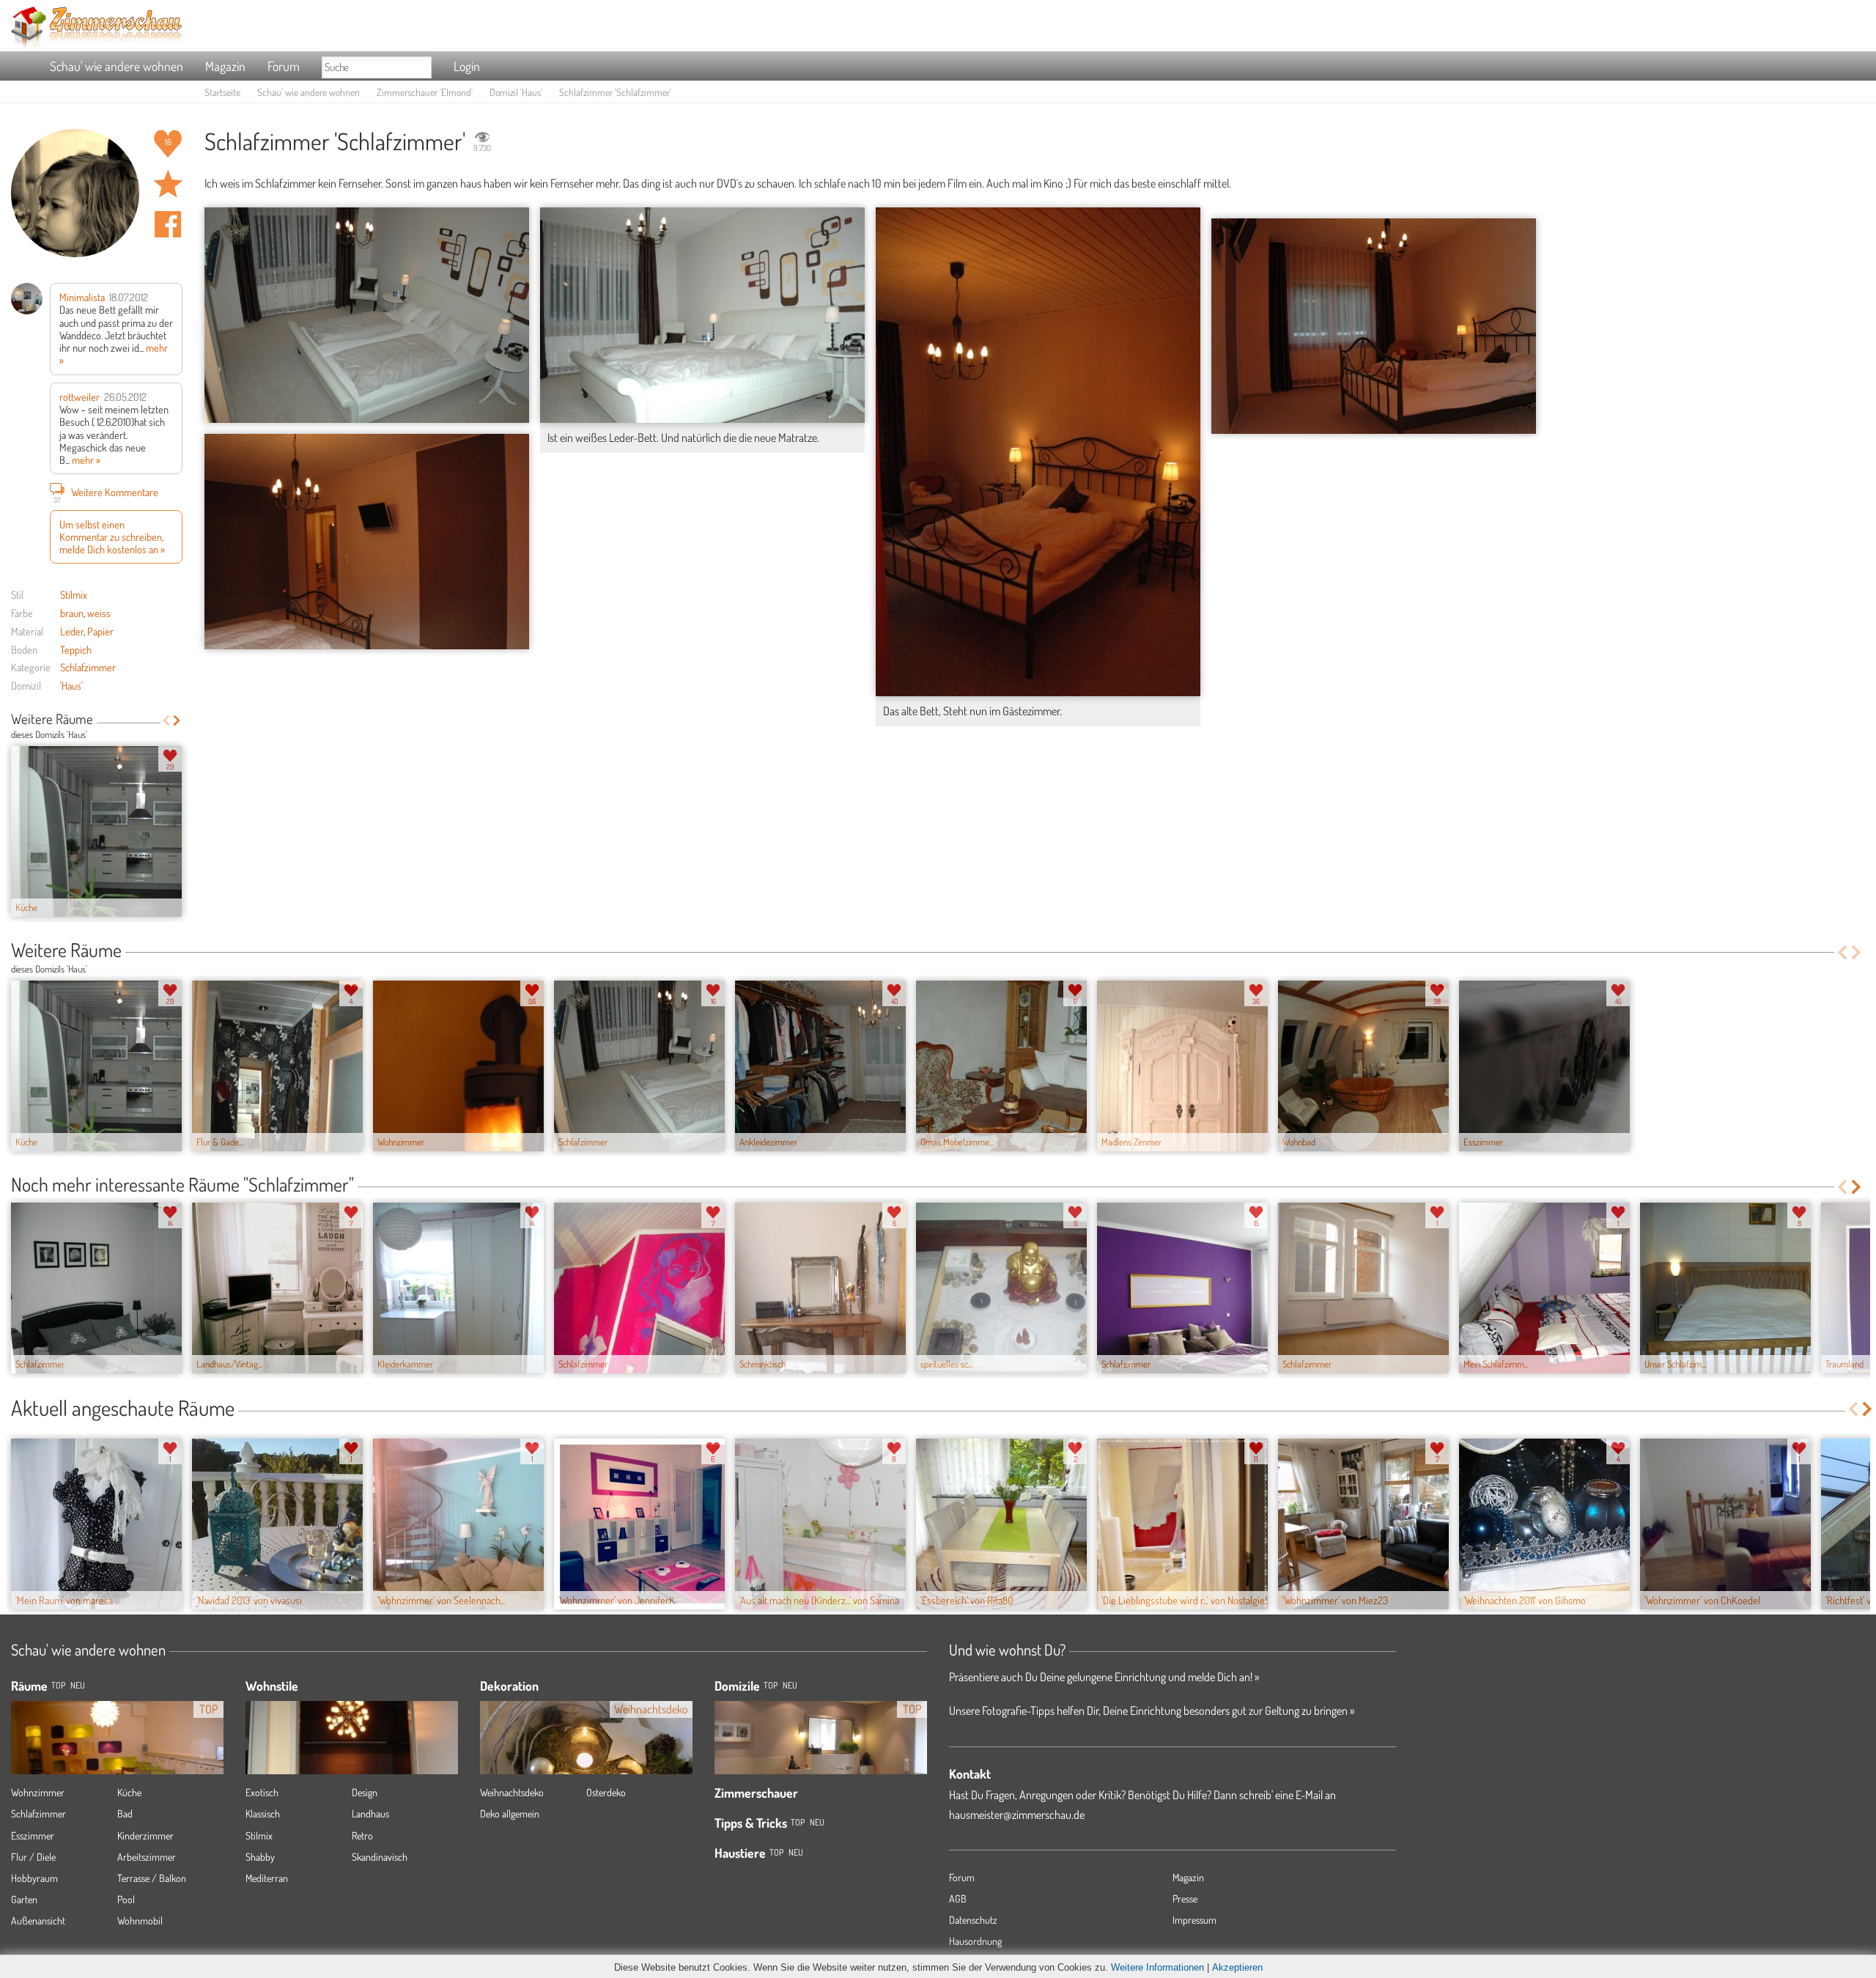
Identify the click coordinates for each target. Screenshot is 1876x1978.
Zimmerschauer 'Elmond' (425, 92)
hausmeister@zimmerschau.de (1017, 1815)
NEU (78, 1685)
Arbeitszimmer (147, 1857)
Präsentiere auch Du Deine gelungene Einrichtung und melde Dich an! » (1104, 1677)
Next (177, 720)
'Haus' (71, 685)
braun (72, 613)
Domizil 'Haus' (516, 92)
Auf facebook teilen (168, 224)
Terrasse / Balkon (152, 1878)
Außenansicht (38, 1920)
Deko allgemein (510, 1813)
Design (365, 1792)
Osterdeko (606, 1792)
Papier (100, 631)
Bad (125, 1813)
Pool (126, 1899)
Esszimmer (33, 1835)
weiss (99, 613)
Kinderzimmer (145, 1835)
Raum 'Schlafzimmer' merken (168, 184)
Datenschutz (973, 1920)
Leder (72, 631)
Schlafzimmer (88, 667)
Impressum (1194, 1920)
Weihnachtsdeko (512, 1792)
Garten (24, 1899)
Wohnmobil (140, 1920)
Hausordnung (975, 1941)
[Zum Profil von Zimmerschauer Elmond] (75, 193)
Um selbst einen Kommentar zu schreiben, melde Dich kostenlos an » (112, 537)
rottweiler (80, 396)
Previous (166, 720)
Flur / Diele (33, 1857)
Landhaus (370, 1813)
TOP (58, 1685)
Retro (362, 1835)
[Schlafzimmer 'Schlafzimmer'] (367, 315)
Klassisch (263, 1813)
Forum (284, 66)
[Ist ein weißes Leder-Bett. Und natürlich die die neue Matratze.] (702, 315)
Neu (790, 1685)
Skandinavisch (380, 1857)
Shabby (260, 1857)
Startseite (222, 92)
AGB (958, 1898)
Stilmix (74, 594)
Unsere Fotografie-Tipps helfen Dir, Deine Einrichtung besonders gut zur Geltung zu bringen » (1152, 1711)
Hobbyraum (34, 1878)
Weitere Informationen (1157, 1967)
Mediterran (267, 1878)
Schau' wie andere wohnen (117, 66)
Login (467, 66)
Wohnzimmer (38, 1792)
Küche (129, 1792)
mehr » (86, 460)
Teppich (76, 649)
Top (771, 1685)
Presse (1185, 1898)
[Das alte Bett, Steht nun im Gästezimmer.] (1038, 452)
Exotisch (262, 1792)
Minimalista (82, 297)
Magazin (225, 66)
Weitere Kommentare (106, 494)
